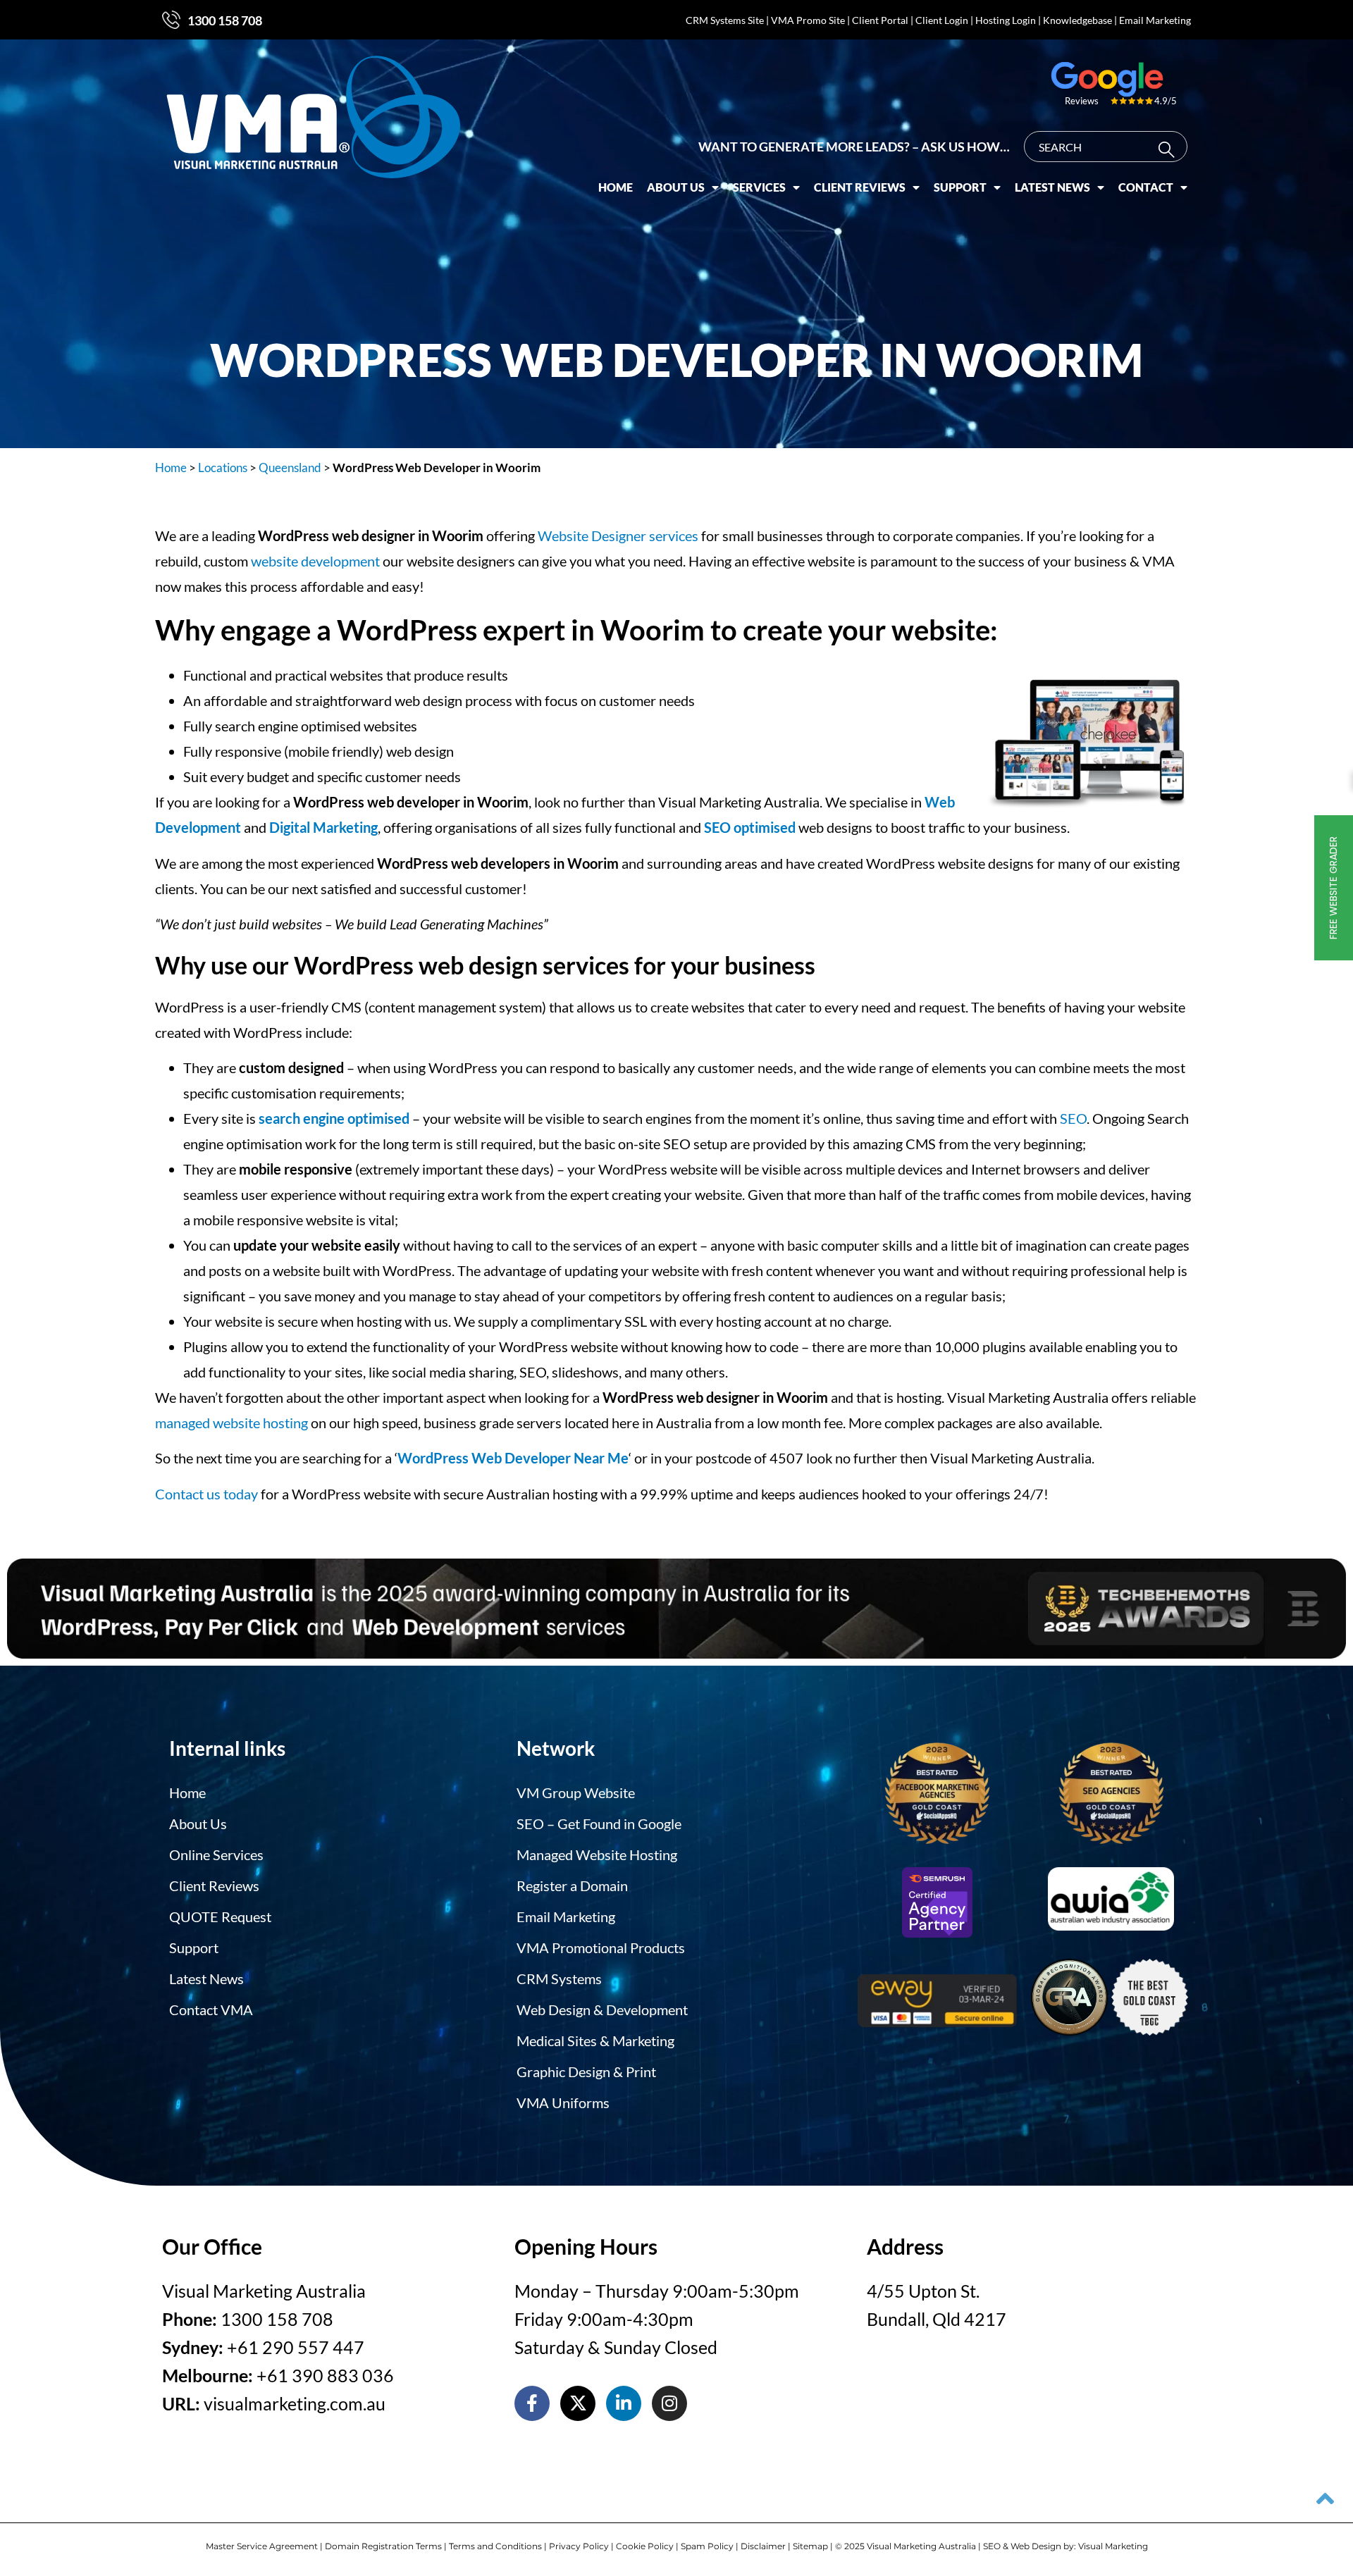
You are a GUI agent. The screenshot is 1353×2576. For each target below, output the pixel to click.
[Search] (1169, 150)
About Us (676, 187)
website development (315, 561)
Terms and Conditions (495, 2546)
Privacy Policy (579, 2546)
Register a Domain (572, 1885)
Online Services (216, 1854)
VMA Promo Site (808, 20)
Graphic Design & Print (586, 2072)
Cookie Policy (645, 2546)
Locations (223, 467)
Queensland (290, 467)
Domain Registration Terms (383, 2546)
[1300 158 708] (171, 20)
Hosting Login (1006, 20)
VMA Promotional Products (601, 1948)
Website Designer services (618, 535)
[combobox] (1106, 147)
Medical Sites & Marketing (595, 2041)
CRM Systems (559, 1979)
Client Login (942, 20)
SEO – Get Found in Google (599, 1823)
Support (960, 187)
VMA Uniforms (563, 2103)
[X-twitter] (578, 2403)
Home (616, 187)
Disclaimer (763, 2546)
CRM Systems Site (725, 20)
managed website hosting (231, 1423)
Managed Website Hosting (597, 1854)
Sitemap (810, 2546)
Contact (1146, 187)
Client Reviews (860, 187)
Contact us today (206, 1494)
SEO (1073, 1118)
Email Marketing (1155, 20)
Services (759, 187)
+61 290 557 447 (296, 2347)
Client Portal (880, 20)
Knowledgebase (1077, 20)
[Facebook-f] (532, 2403)
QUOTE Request (220, 1916)
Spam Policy (707, 2546)
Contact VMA (211, 2010)
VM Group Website (576, 1792)
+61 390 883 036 (325, 2375)
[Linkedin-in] (624, 2403)
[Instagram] (669, 2403)
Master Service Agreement (262, 2546)
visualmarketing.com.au (295, 2403)
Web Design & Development (602, 2010)
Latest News (1052, 187)
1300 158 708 (225, 20)
